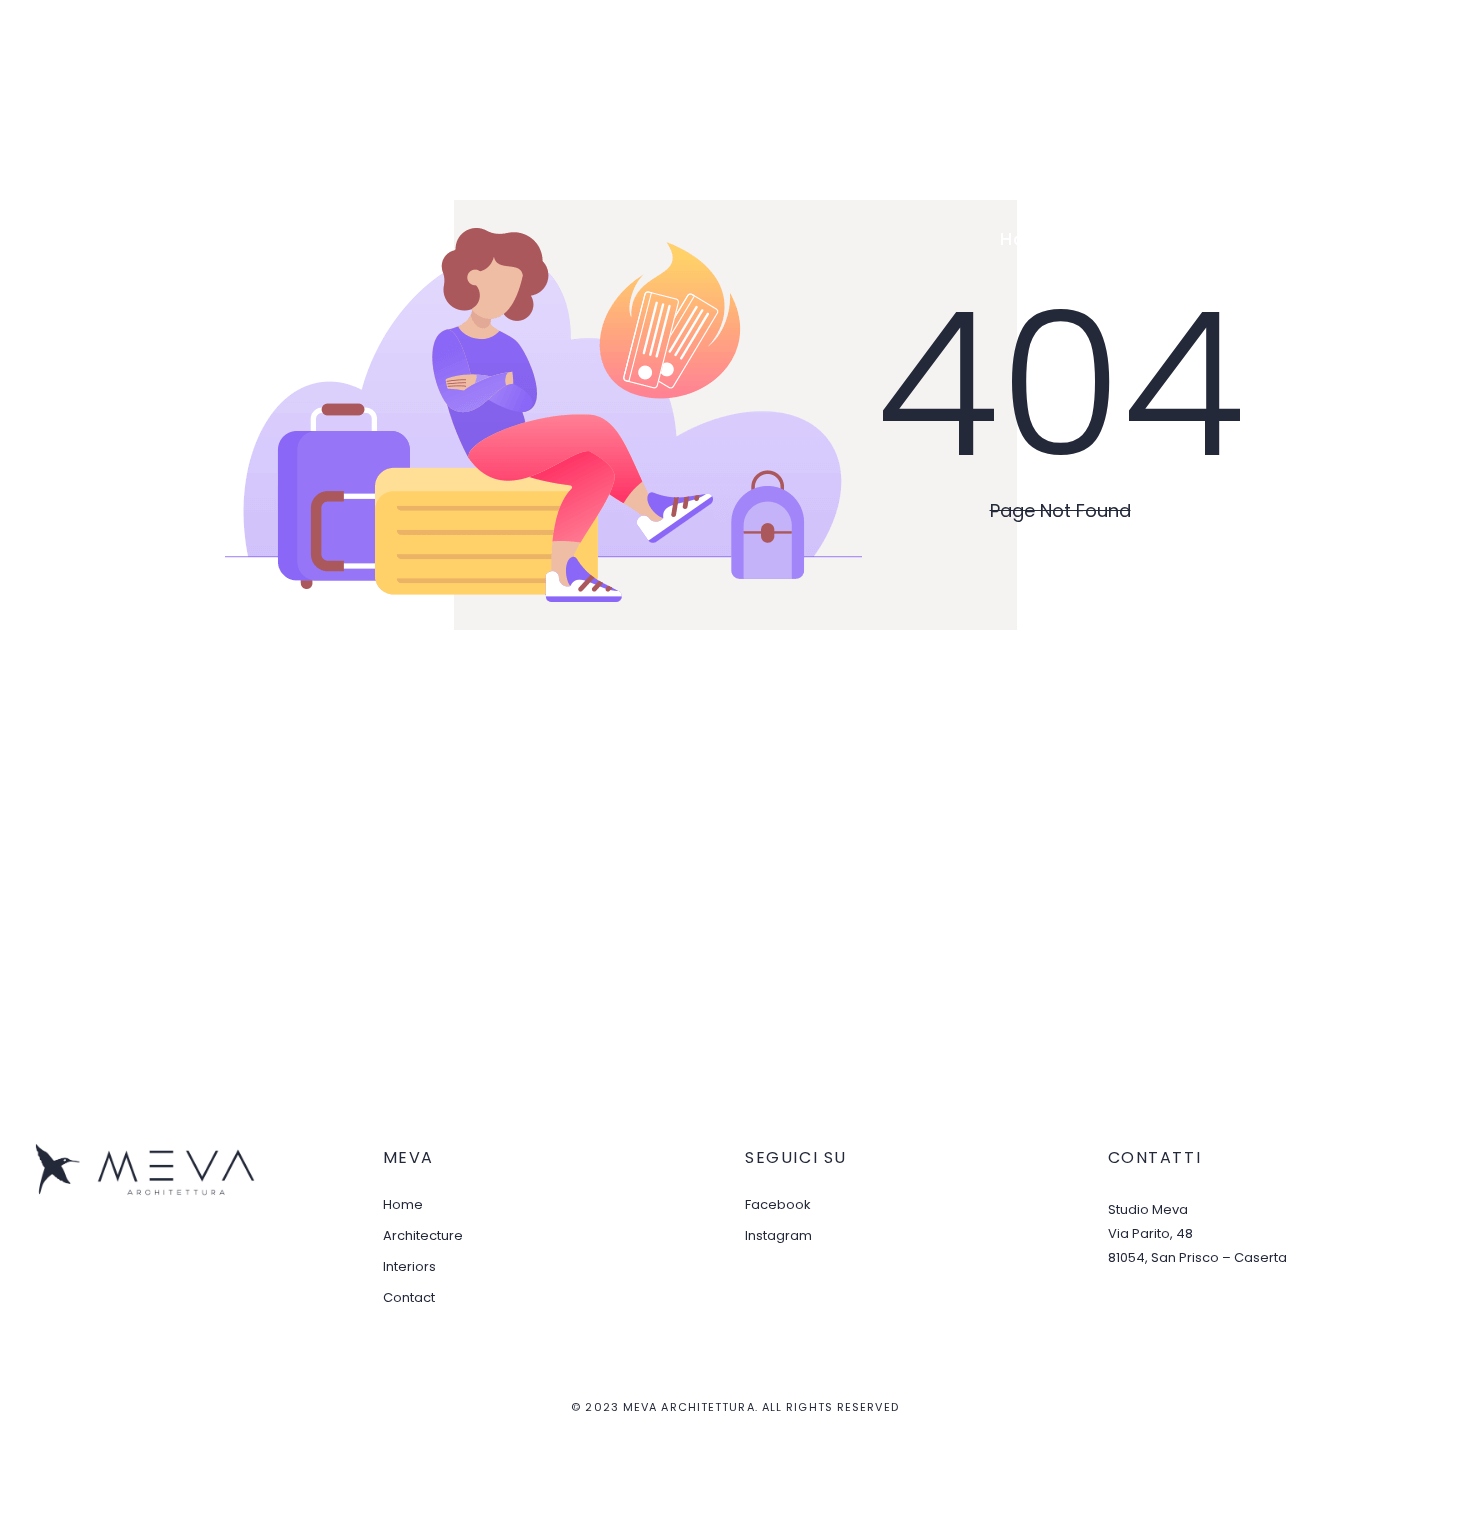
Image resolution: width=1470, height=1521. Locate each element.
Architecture (1150, 239)
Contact (1404, 239)
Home (1027, 239)
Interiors (1288, 239)
